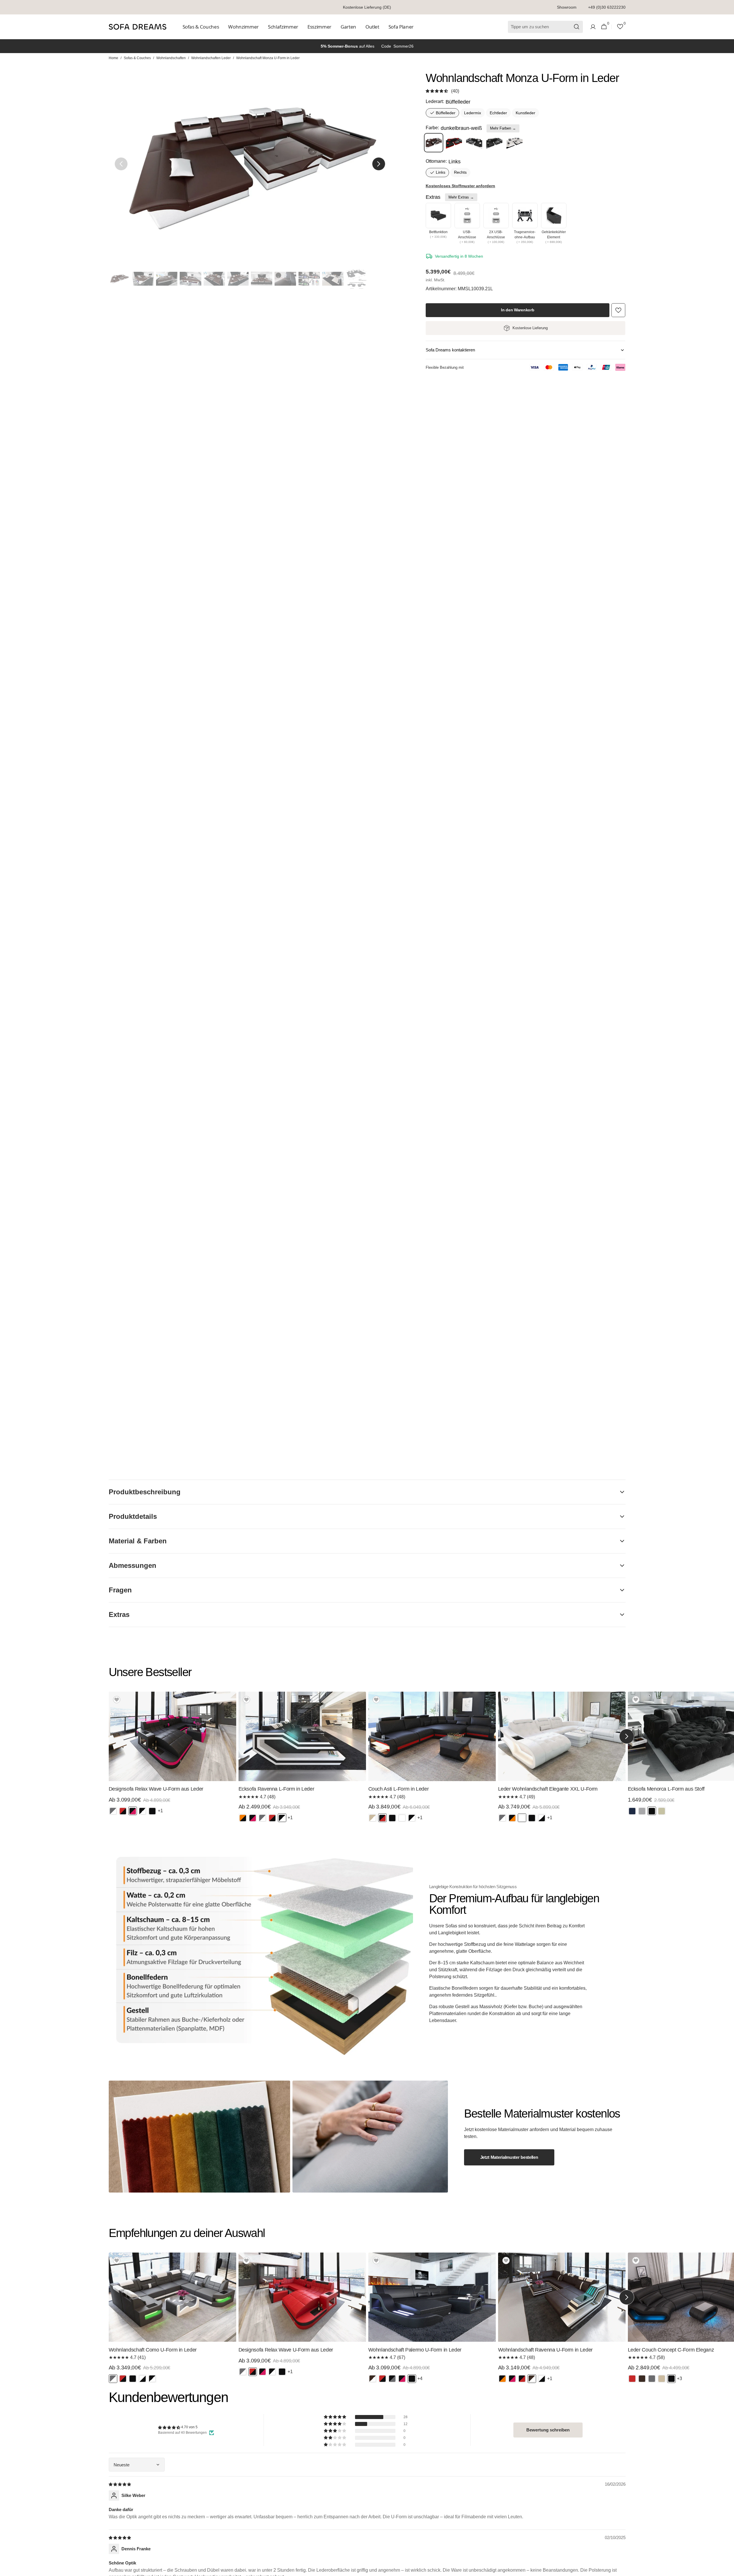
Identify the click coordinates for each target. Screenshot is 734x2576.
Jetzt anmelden (423, 1297)
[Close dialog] (473, 1233)
